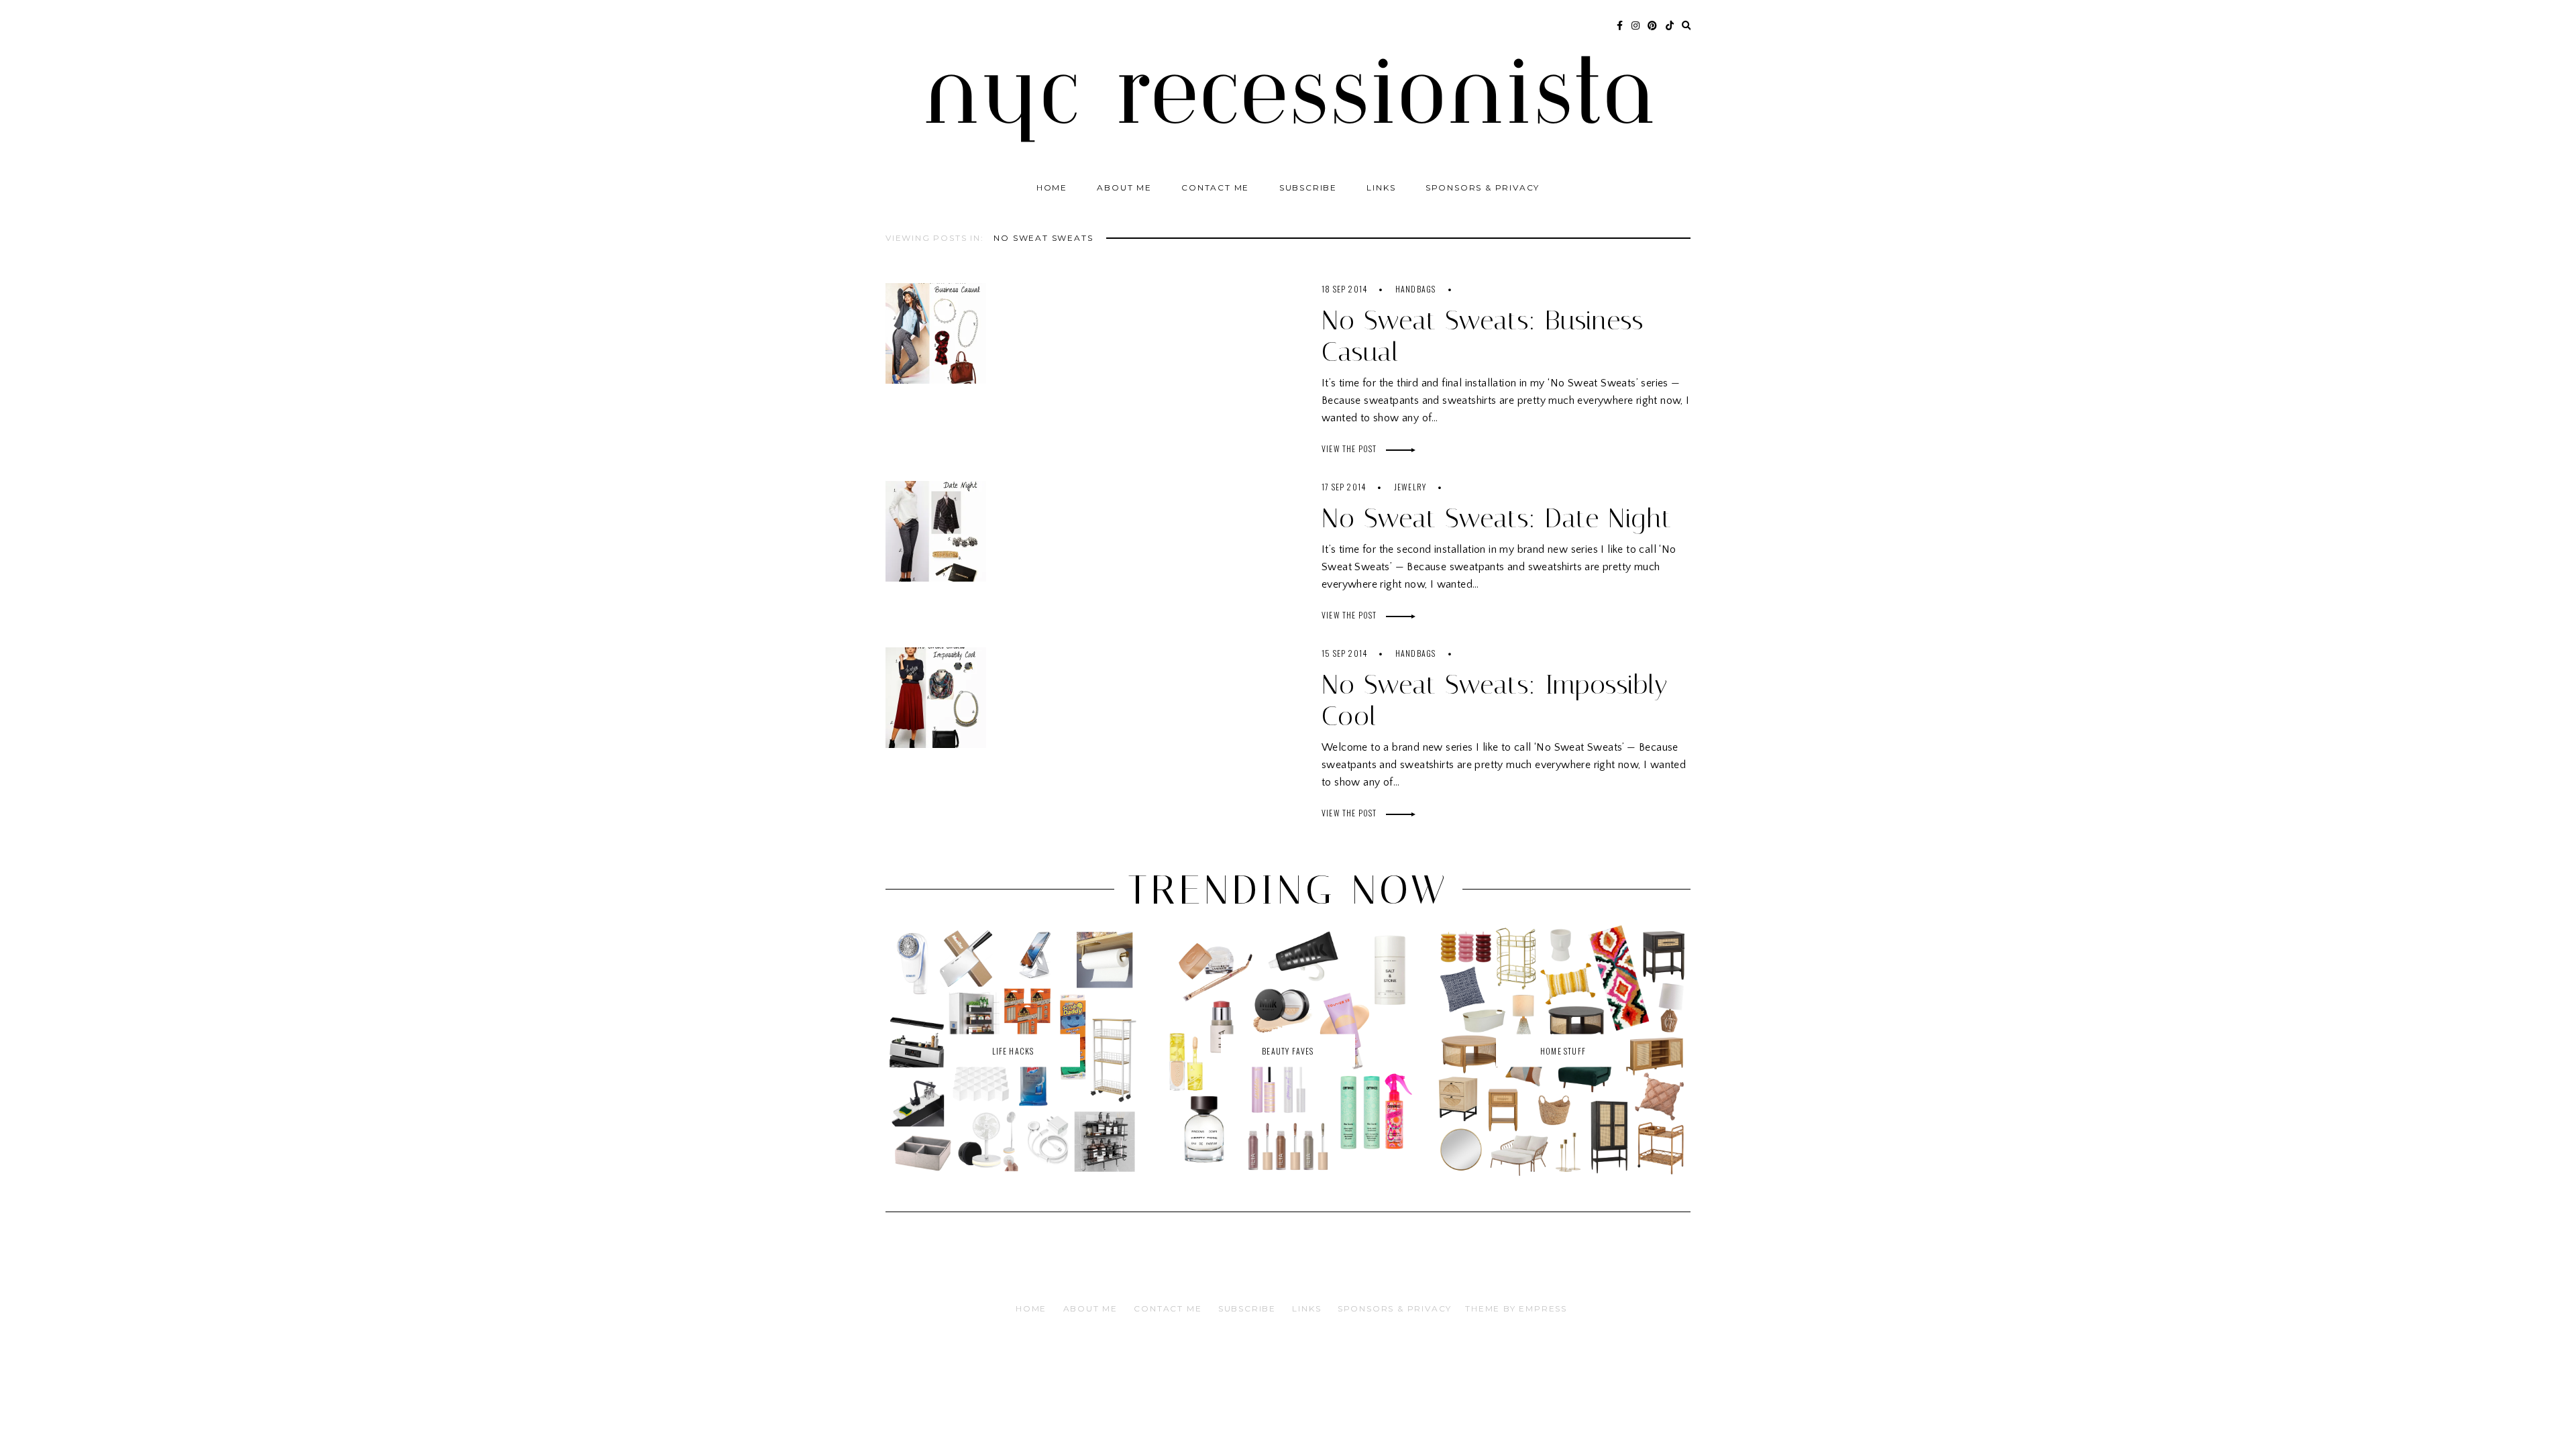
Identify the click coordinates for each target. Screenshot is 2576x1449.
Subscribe (1308, 187)
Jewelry (1410, 487)
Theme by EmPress (1516, 1308)
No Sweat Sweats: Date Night (1497, 518)
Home (1052, 187)
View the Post (1350, 448)
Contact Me (1215, 187)
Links (1381, 187)
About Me (1124, 187)
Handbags (1416, 289)
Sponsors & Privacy (1483, 187)
